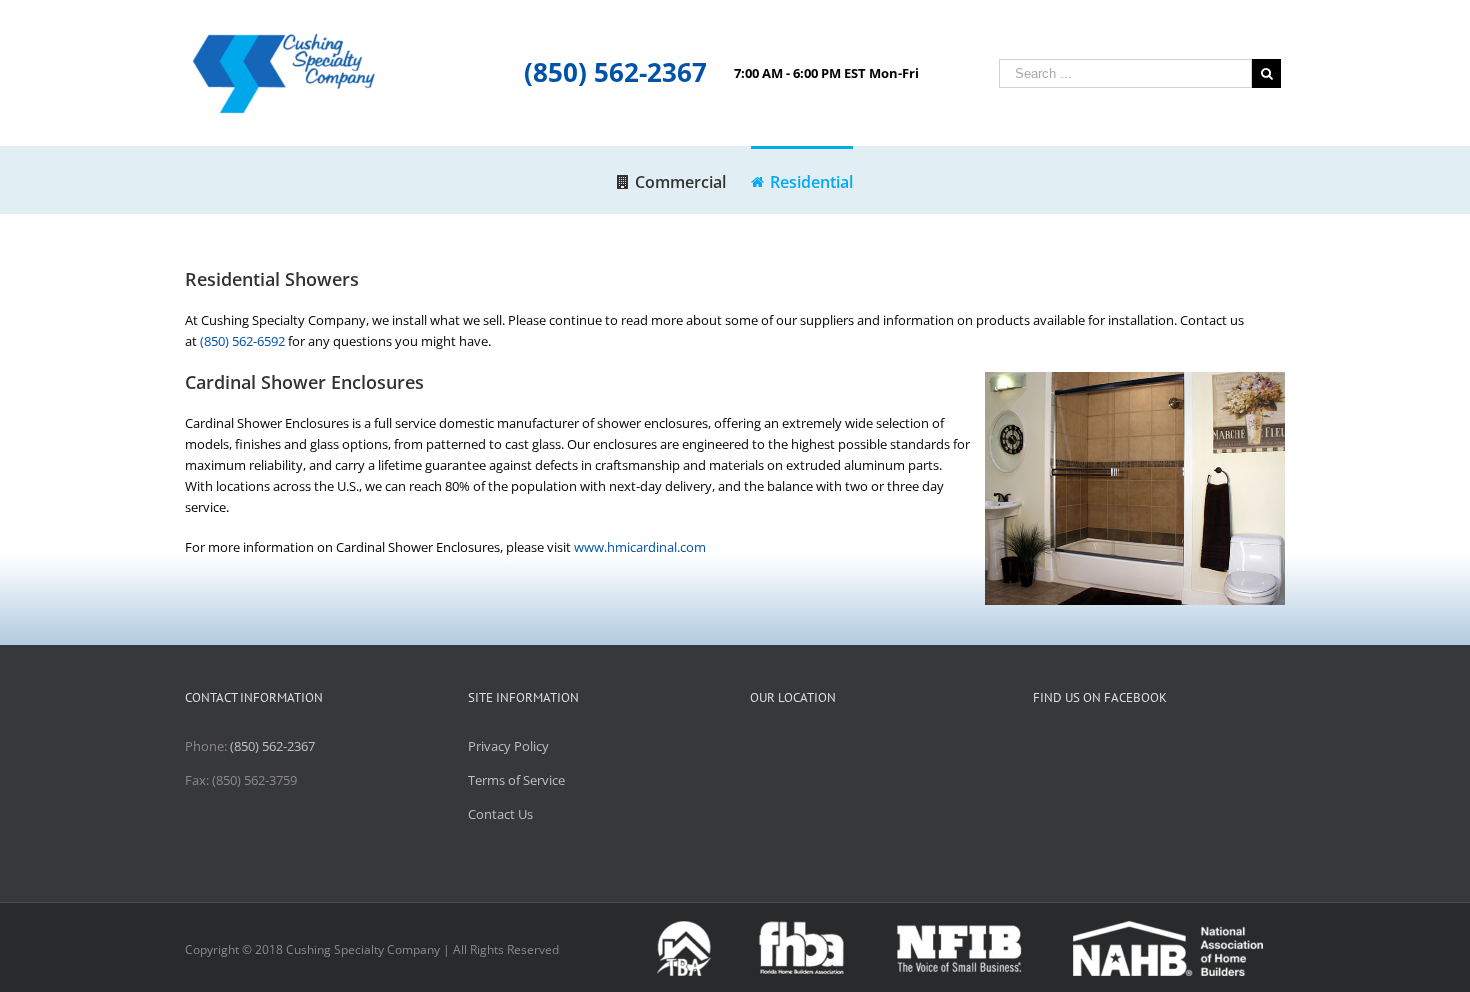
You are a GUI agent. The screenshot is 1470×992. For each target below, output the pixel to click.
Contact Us (500, 814)
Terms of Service (516, 780)
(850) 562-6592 (242, 341)
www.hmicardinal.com (640, 547)
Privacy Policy (508, 746)
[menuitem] (684, 180)
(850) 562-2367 (615, 72)
